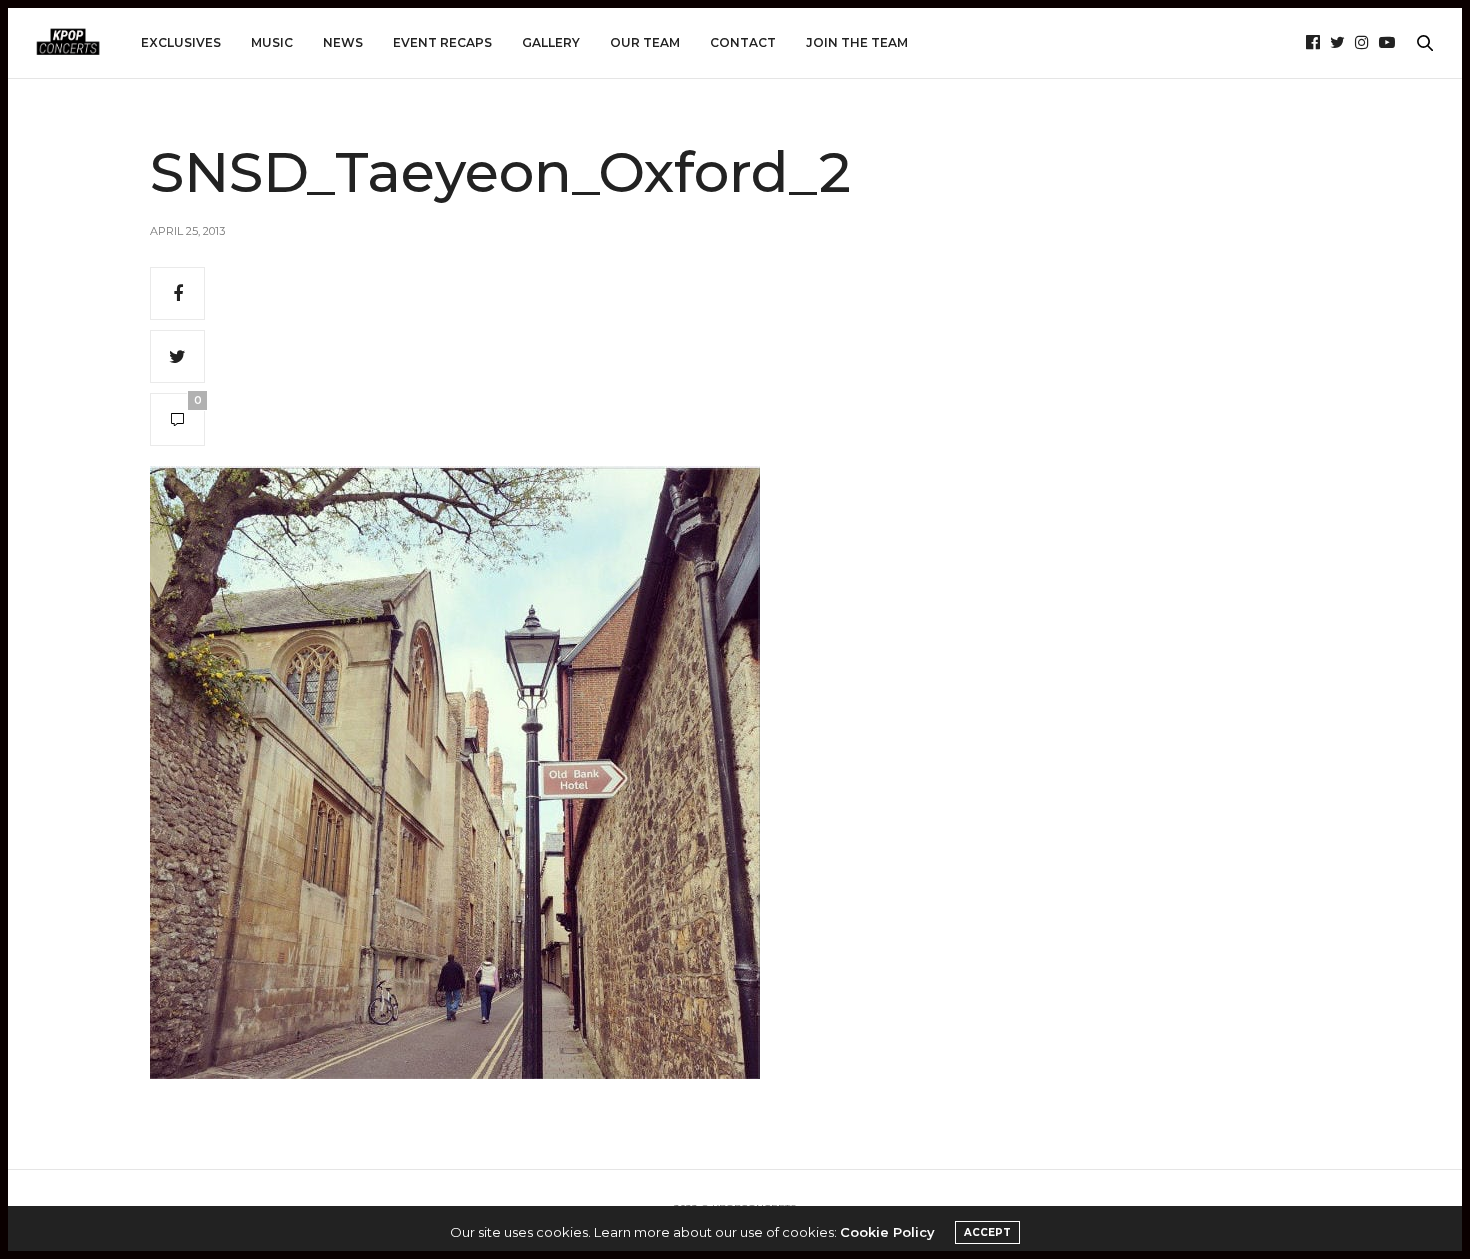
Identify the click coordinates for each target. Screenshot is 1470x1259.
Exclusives (181, 42)
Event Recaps (442, 42)
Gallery (551, 42)
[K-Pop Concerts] (68, 43)
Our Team (645, 42)
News (343, 42)
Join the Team (857, 42)
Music (272, 42)
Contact (743, 42)
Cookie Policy (887, 1232)
